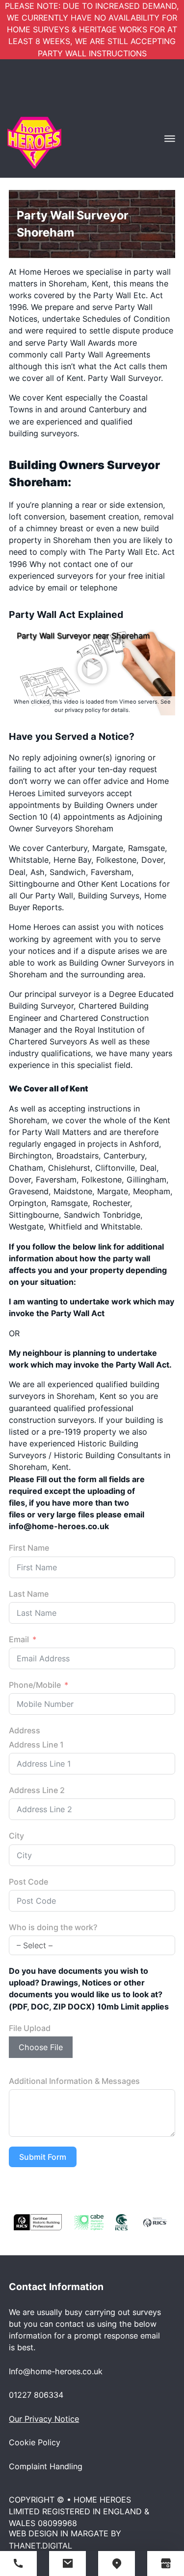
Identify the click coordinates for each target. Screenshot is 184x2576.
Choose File (41, 2047)
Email (19, 1639)
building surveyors (43, 433)
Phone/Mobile (35, 1685)
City (16, 1836)
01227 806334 (36, 2395)
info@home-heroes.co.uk (59, 1526)
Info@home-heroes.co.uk (56, 2371)
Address (25, 1730)
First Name (29, 1548)
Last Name (29, 1594)
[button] (92, 669)
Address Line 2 (37, 1790)
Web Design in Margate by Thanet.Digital (65, 2539)
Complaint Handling (46, 2466)
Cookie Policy (35, 2442)
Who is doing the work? (53, 1927)
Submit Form (43, 2157)
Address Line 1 (36, 1745)
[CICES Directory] (121, 2222)
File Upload (30, 2028)
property (25, 540)
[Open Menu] (170, 139)
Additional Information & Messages (74, 2081)
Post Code (28, 1882)
